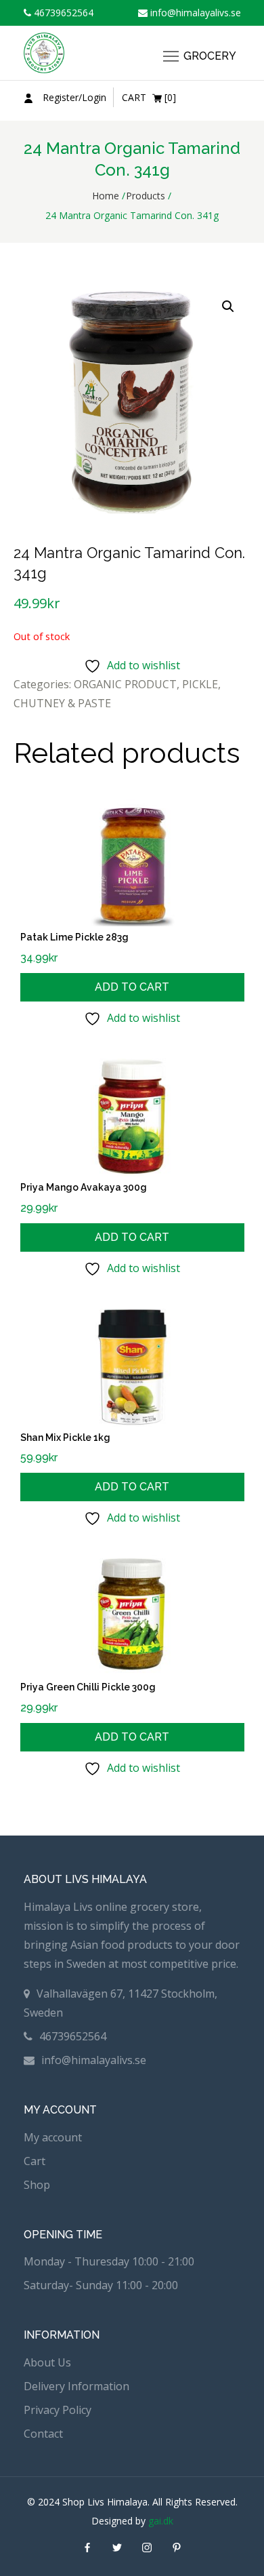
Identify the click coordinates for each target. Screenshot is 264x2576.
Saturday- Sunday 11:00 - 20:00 (101, 2285)
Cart (35, 2161)
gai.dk (161, 2521)
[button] (228, 306)
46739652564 (62, 13)
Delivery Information (76, 2386)
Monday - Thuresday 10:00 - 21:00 (109, 2261)
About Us (47, 2362)
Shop (37, 2185)
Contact (43, 2434)
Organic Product (125, 684)
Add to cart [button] (132, 987)
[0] (149, 97)
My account (53, 2137)
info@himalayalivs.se (194, 13)
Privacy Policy (58, 2410)
